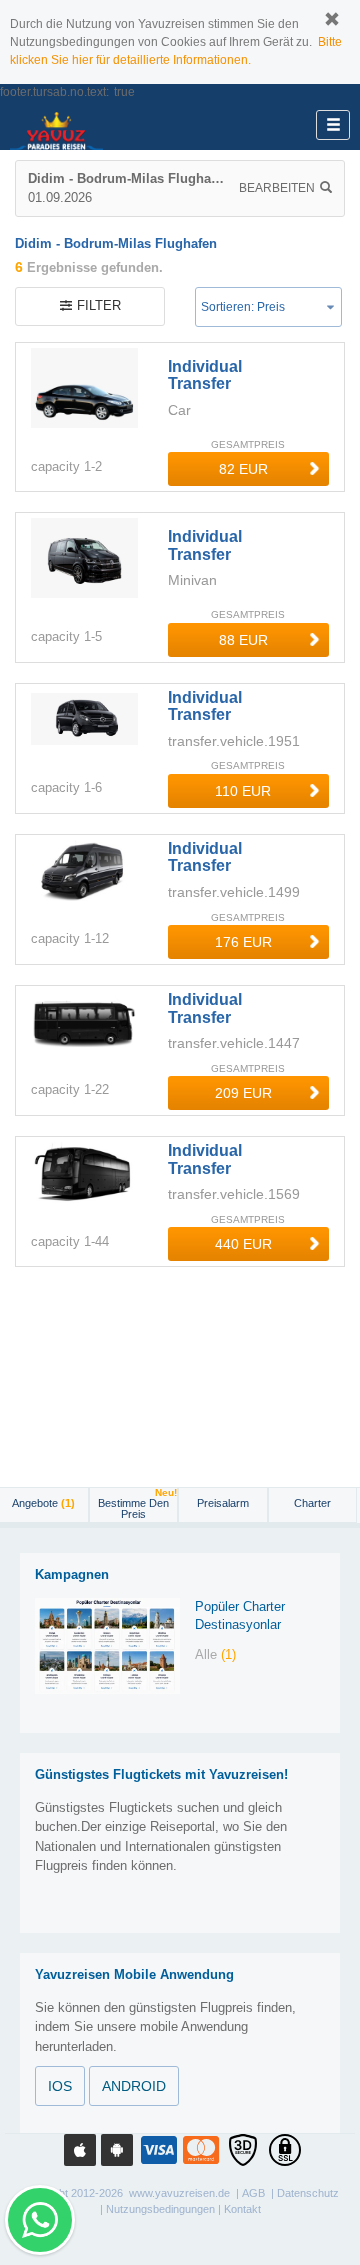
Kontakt (242, 2209)
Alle (215, 1654)
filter (99, 305)
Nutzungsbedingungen (160, 2209)
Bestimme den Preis (137, 1504)
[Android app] (117, 2150)
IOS (60, 2086)
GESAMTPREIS (248, 444)
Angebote (43, 1503)
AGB (253, 2193)
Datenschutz (308, 2193)
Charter (312, 1503)
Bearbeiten (277, 188)
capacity (55, 466)
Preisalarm (223, 1503)
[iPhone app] (80, 2150)
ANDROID (134, 2086)
